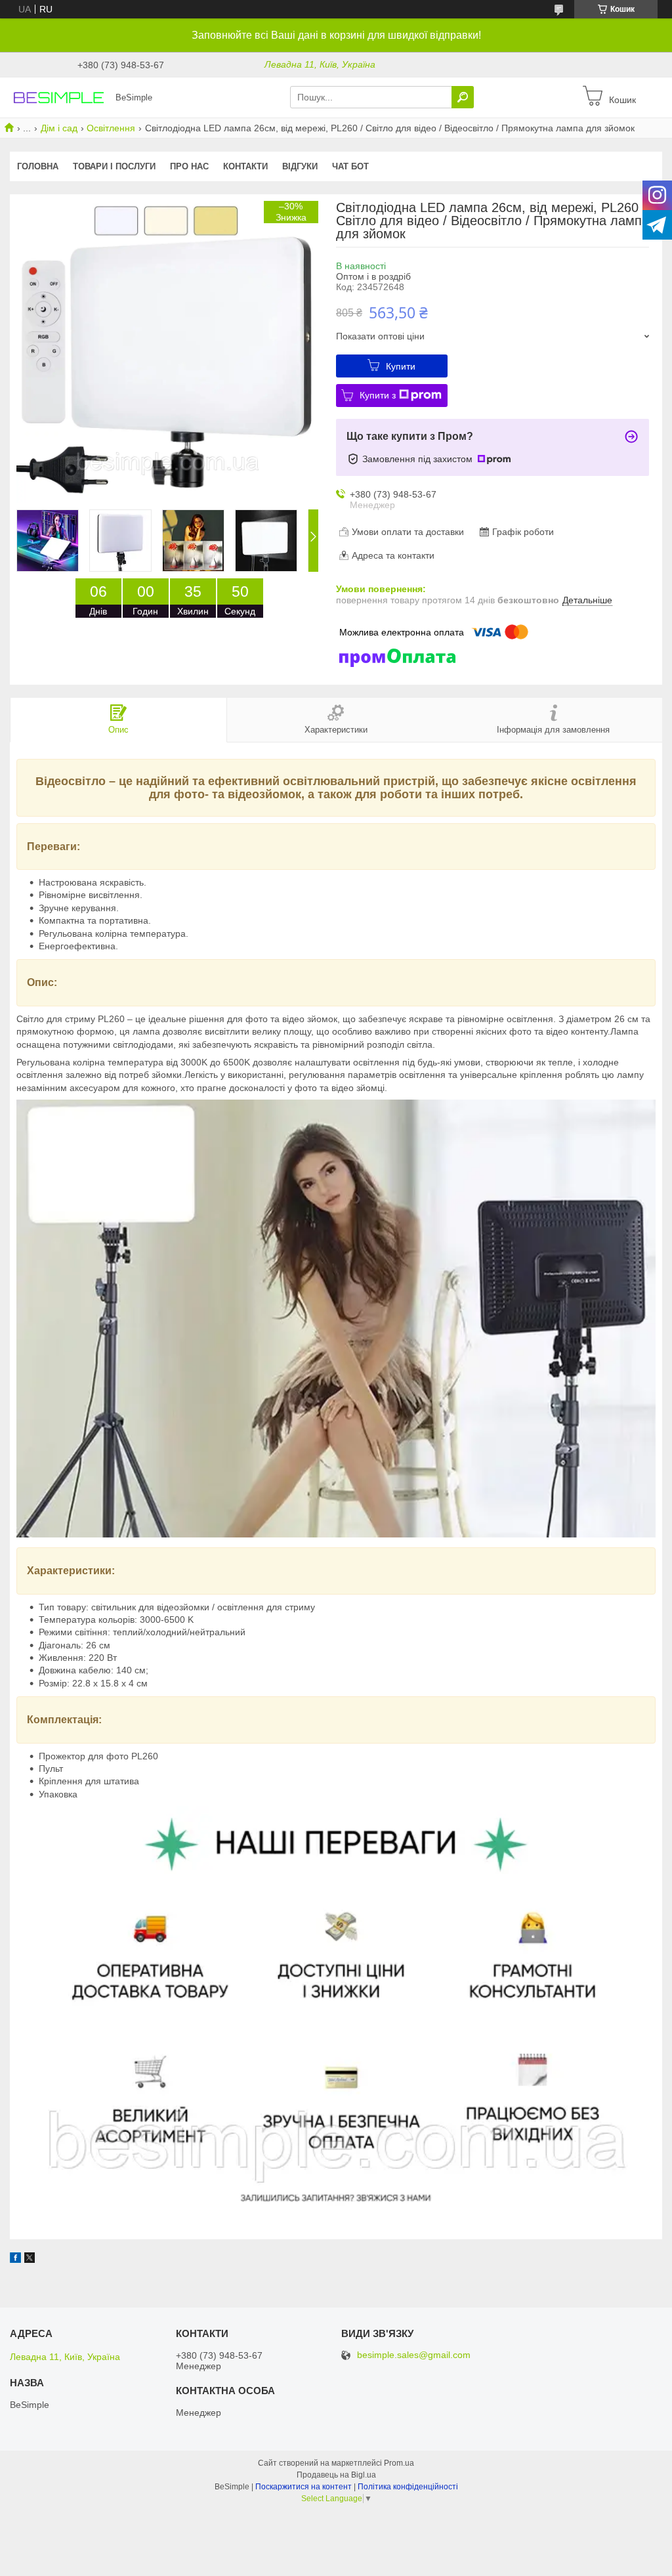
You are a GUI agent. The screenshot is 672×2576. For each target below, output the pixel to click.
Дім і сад (59, 128)
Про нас (189, 166)
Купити (401, 366)
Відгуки (300, 166)
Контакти (245, 166)
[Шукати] (463, 97)
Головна (38, 166)
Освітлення (111, 128)
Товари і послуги (114, 166)
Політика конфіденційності (408, 2487)
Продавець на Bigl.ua (336, 2475)
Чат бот (350, 166)
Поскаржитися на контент (304, 2487)
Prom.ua (399, 2463)
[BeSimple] (59, 97)
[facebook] (15, 2260)
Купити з (378, 395)
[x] (30, 2260)
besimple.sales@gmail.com (414, 2355)
